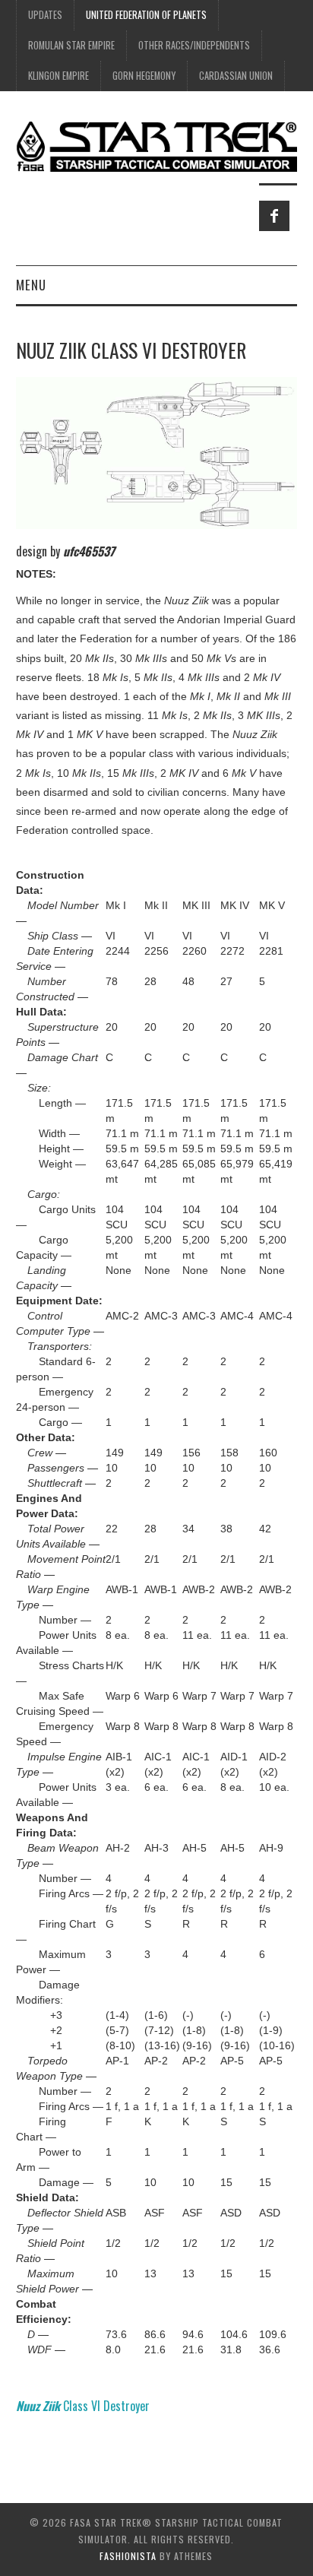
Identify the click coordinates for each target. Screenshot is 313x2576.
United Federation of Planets (146, 15)
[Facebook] (274, 216)
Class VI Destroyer (83, 2406)
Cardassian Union (236, 76)
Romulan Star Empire (71, 45)
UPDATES (45, 15)
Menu (31, 285)
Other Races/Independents (194, 45)
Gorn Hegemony (144, 76)
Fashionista (128, 2556)
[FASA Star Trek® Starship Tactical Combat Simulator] (157, 146)
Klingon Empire (58, 76)
